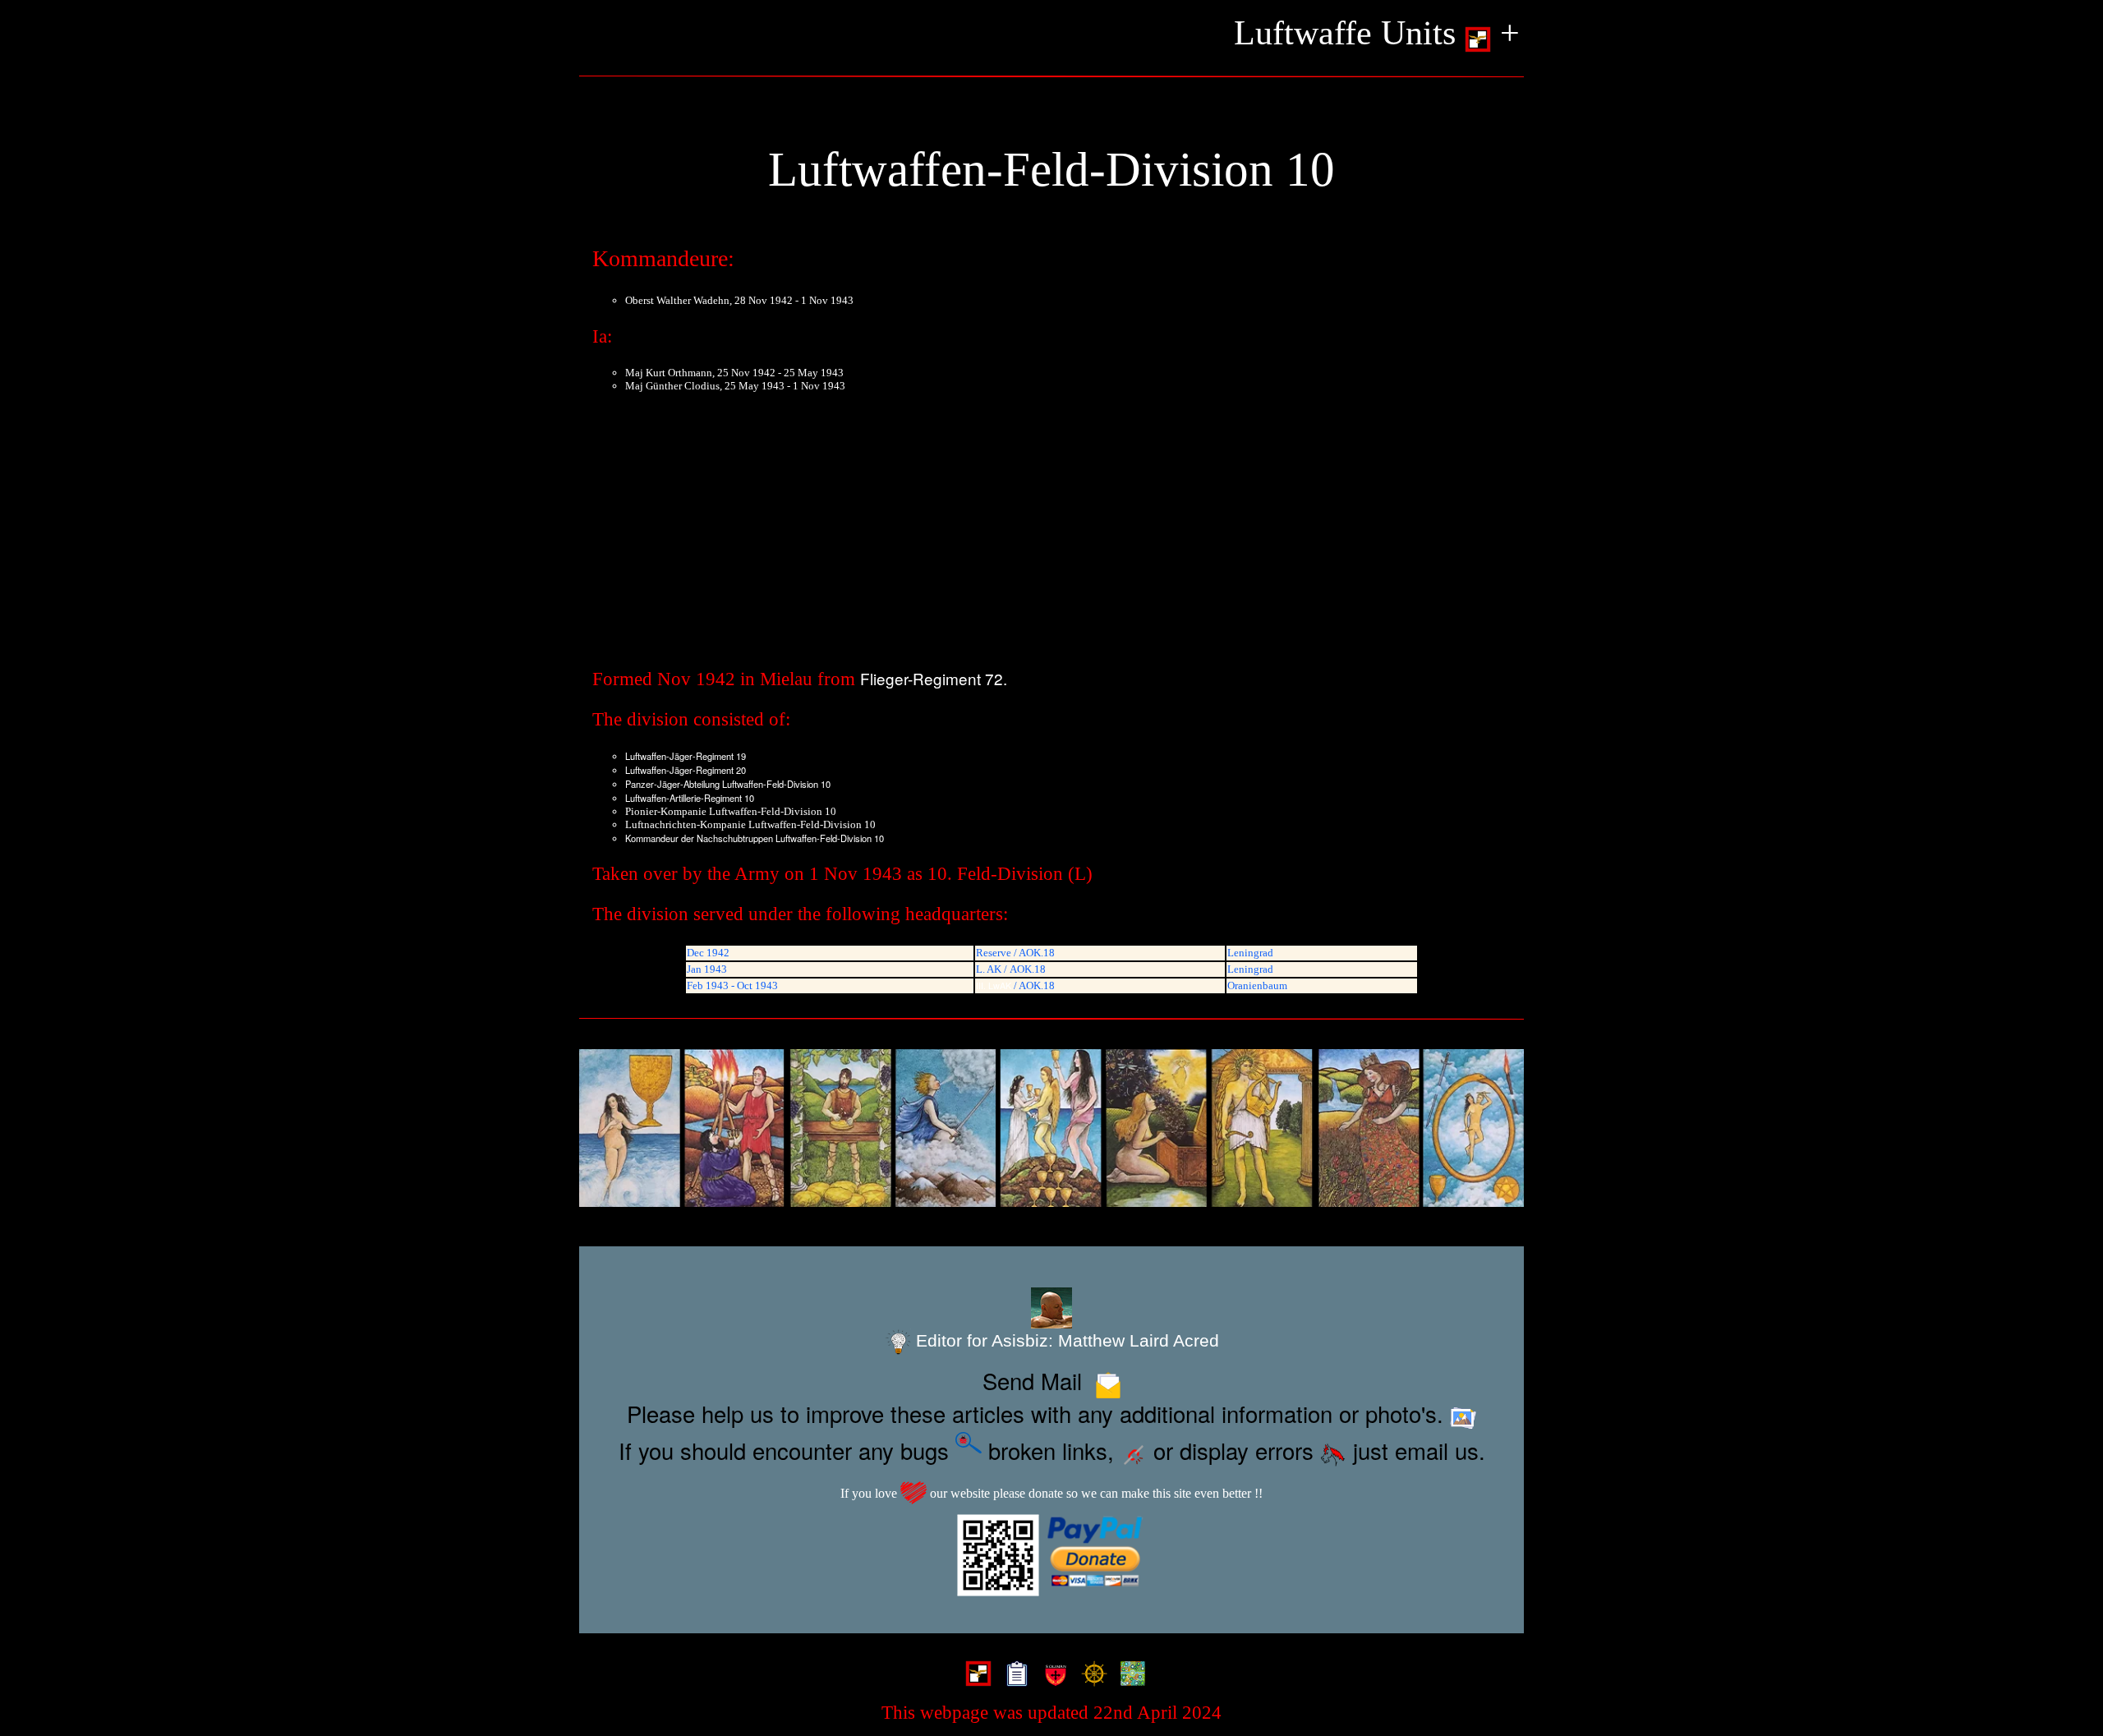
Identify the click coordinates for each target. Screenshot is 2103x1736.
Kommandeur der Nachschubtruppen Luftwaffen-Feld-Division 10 (755, 838)
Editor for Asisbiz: (1065, 1340)
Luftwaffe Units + (1377, 33)
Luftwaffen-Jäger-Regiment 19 (686, 756)
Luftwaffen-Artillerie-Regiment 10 (690, 798)
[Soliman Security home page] (1052, 1675)
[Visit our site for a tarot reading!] (1051, 1128)
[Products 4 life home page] (1129, 1675)
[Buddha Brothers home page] (1091, 1675)
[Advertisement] (1051, 534)
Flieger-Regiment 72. (934, 678)
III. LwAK (994, 985)
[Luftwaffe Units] (975, 1675)
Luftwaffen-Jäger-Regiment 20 (686, 770)
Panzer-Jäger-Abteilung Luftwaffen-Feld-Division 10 (728, 784)
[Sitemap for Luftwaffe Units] (1013, 1675)
